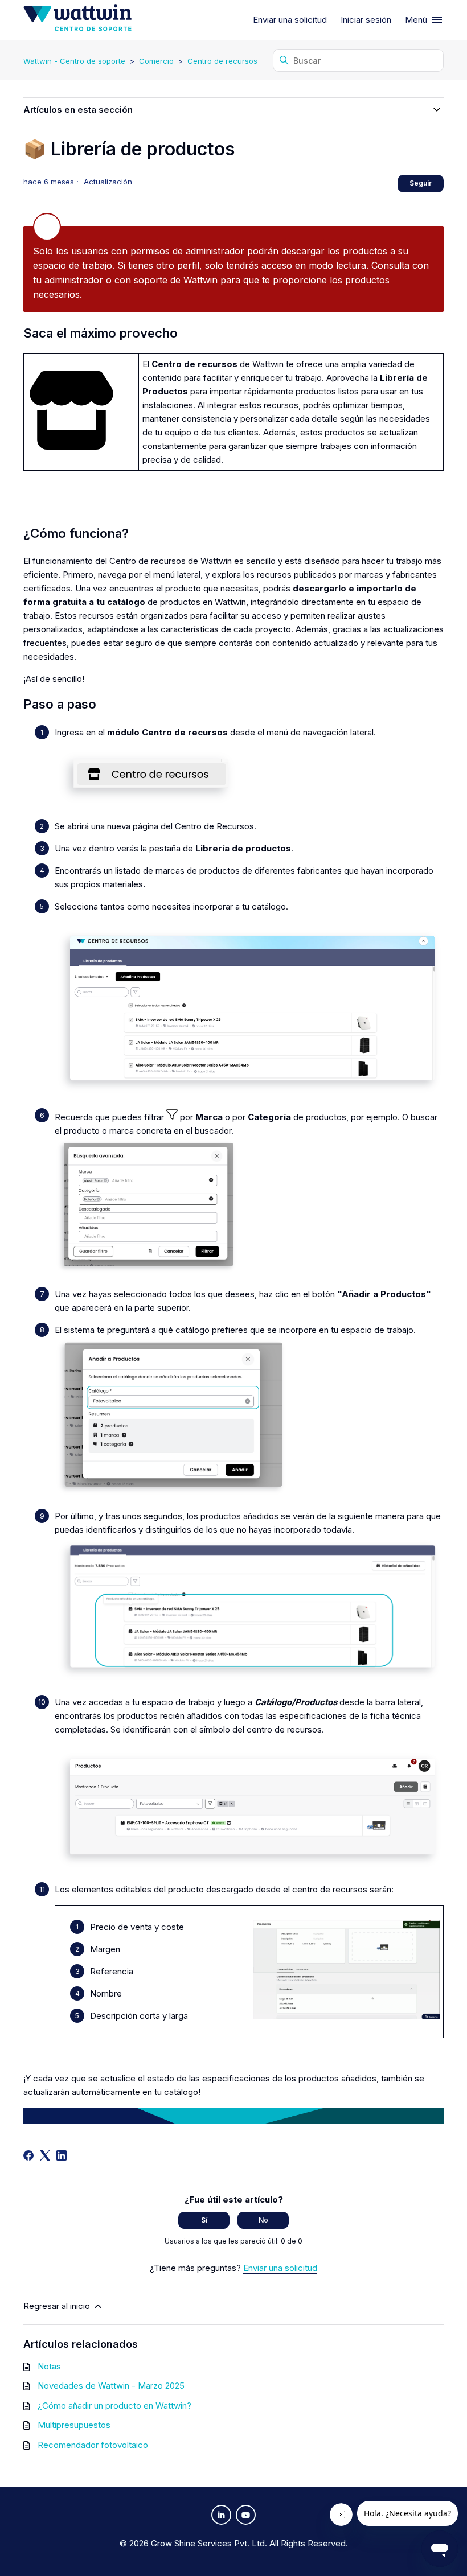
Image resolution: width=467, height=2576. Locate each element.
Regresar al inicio (58, 2306)
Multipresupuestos (74, 2425)
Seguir (421, 183)
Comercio (156, 61)
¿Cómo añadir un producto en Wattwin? (114, 2406)
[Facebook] (28, 2155)
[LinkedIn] (62, 2155)
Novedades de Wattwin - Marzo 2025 (111, 2386)
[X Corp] (45, 2155)
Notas (49, 2366)
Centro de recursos (222, 61)
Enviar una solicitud (290, 20)
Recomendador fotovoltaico (93, 2445)
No (263, 2220)
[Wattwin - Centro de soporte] (77, 20)
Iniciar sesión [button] (366, 20)
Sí (204, 2220)
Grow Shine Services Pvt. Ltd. (209, 2543)
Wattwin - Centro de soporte (74, 61)
